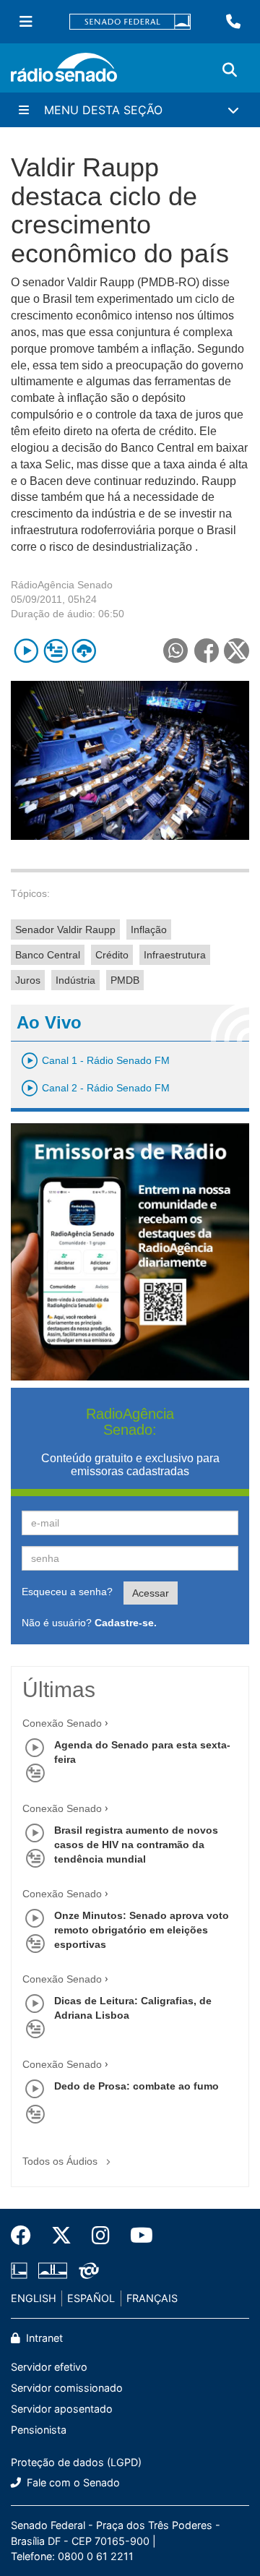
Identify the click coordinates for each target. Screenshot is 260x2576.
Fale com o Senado (72, 2482)
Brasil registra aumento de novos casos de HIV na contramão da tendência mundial (136, 1845)
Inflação (149, 929)
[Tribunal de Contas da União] (86, 2271)
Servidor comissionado (67, 2388)
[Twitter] (61, 2236)
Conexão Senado (62, 1723)
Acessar (151, 1593)
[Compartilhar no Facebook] (206, 651)
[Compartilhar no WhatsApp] (175, 651)
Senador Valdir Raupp (65, 929)
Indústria (75, 980)
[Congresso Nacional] (53, 2271)
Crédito (112, 955)
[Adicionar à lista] (55, 651)
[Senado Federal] (130, 22)
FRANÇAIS (152, 2298)
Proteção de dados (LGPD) (76, 2462)
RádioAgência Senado (62, 585)
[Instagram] (101, 2236)
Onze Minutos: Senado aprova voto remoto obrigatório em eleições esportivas (142, 1930)
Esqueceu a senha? (67, 1592)
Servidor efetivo (49, 2367)
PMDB (125, 980)
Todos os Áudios (61, 2161)
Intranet (43, 2338)
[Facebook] (26, 2236)
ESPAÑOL (91, 2298)
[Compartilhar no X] (237, 651)
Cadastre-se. (126, 1623)
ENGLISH (34, 2298)
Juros (28, 980)
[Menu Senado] (26, 22)
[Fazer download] (84, 651)
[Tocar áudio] (26, 651)
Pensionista (39, 2430)
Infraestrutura (175, 955)
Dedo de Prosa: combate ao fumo (136, 2086)
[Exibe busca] (230, 70)
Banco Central (48, 955)
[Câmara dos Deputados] (22, 2271)
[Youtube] (136, 2236)
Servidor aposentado (62, 2409)
